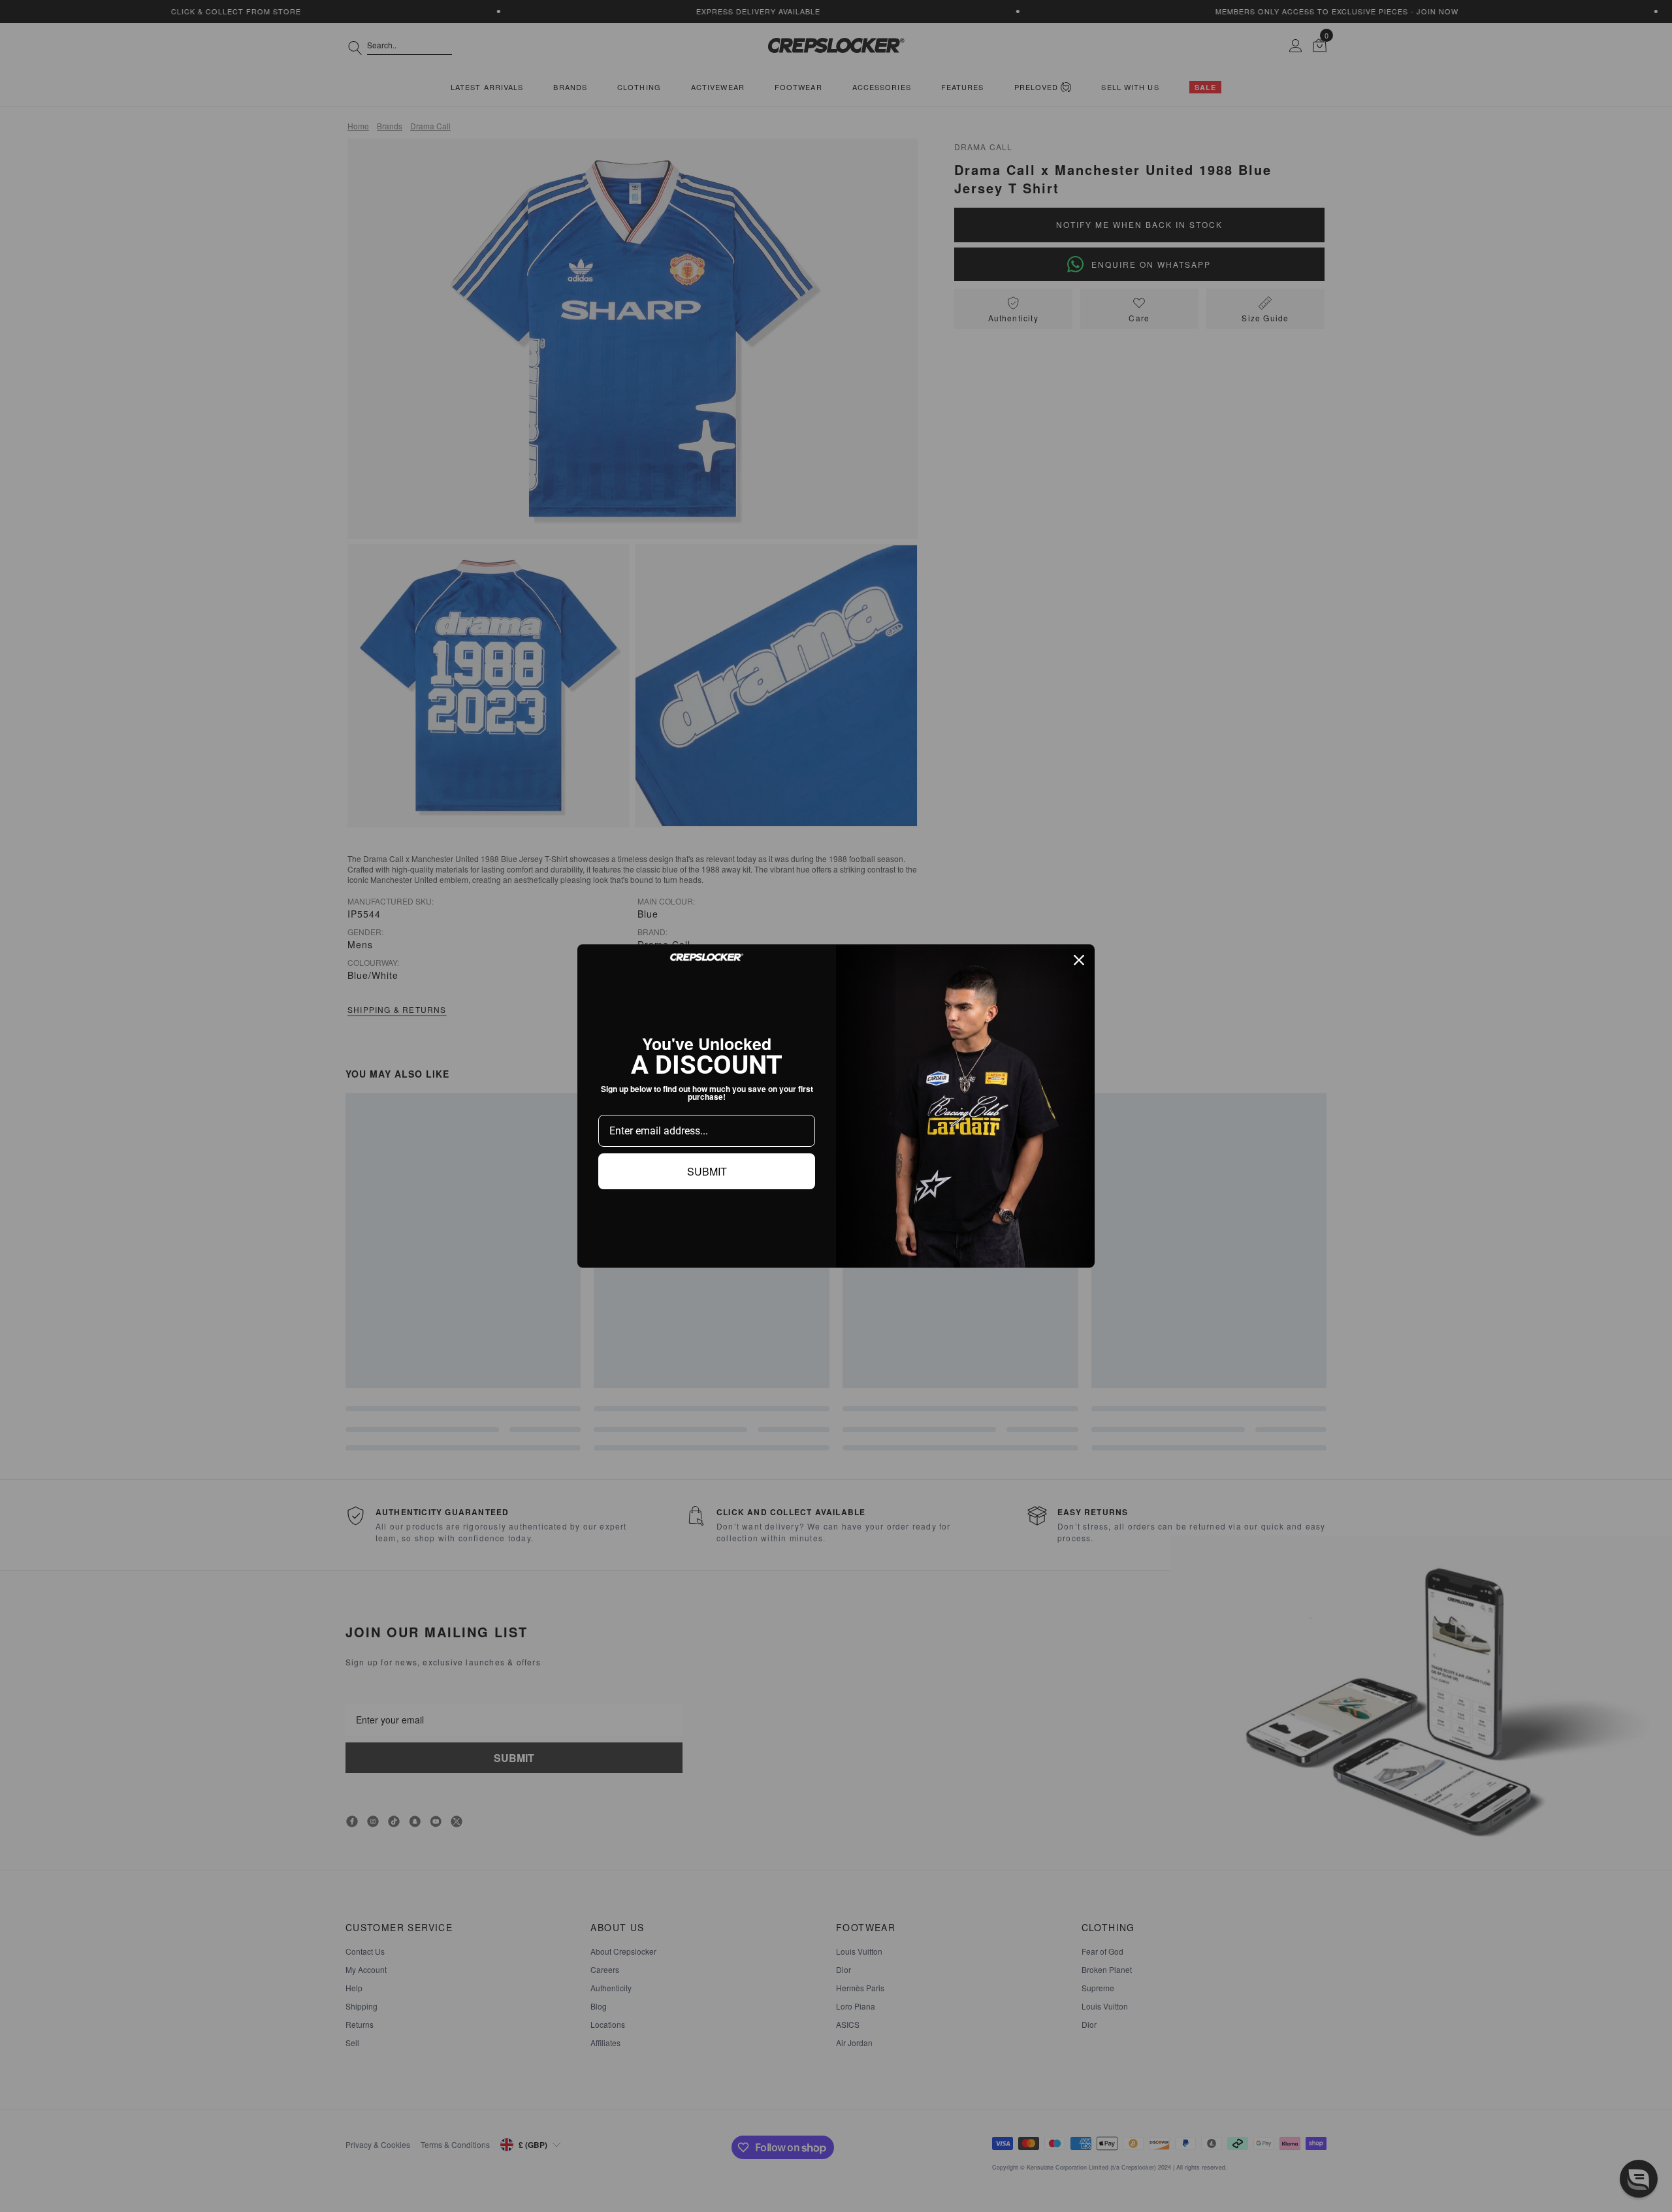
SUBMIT (707, 1171)
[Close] (1079, 960)
